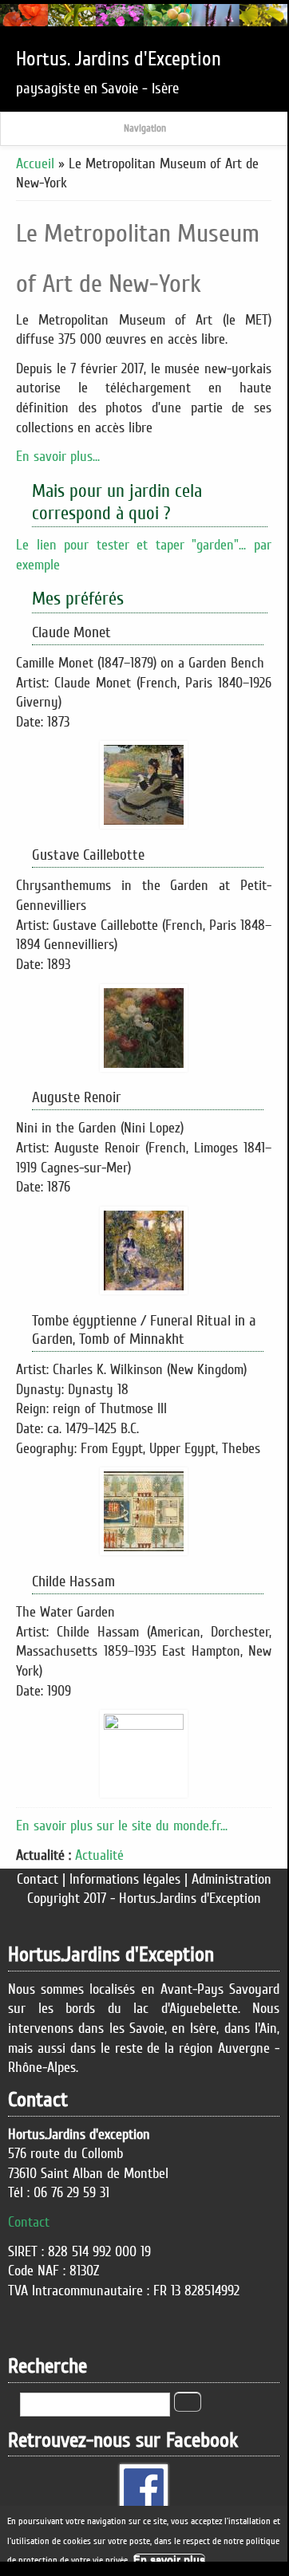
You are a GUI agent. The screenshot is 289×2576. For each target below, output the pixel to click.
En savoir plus (169, 2560)
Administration (232, 1879)
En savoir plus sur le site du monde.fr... (122, 1826)
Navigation (145, 128)
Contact (38, 1879)
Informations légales (125, 1879)
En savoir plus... (58, 456)
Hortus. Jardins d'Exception (119, 59)
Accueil (35, 163)
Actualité (99, 1855)
